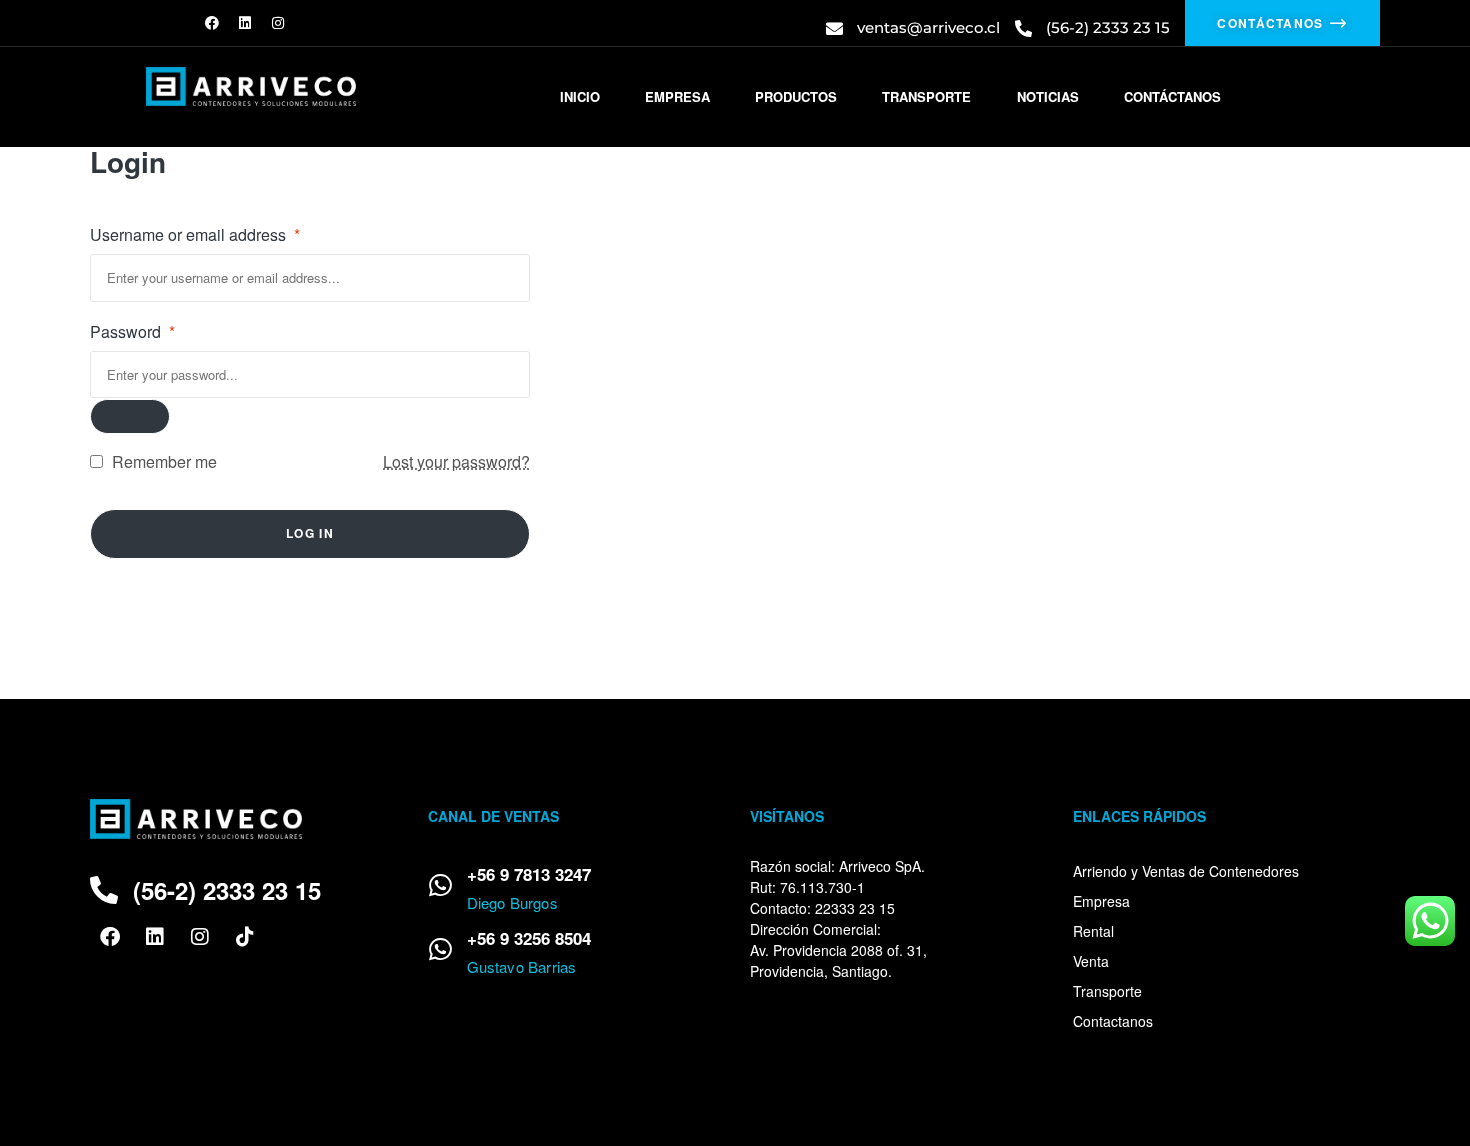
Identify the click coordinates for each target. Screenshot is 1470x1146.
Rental (1093, 931)
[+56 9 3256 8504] (441, 949)
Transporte (1107, 991)
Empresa (1101, 901)
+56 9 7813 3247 (529, 874)
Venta (1091, 961)
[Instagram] (278, 23)
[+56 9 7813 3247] (441, 885)
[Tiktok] (245, 937)
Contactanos (1113, 1021)
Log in (310, 533)
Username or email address (195, 234)
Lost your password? (456, 461)
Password (132, 331)
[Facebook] (212, 23)
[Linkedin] (245, 23)
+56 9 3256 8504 (529, 938)
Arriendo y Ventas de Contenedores (1186, 871)
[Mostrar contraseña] (130, 416)
